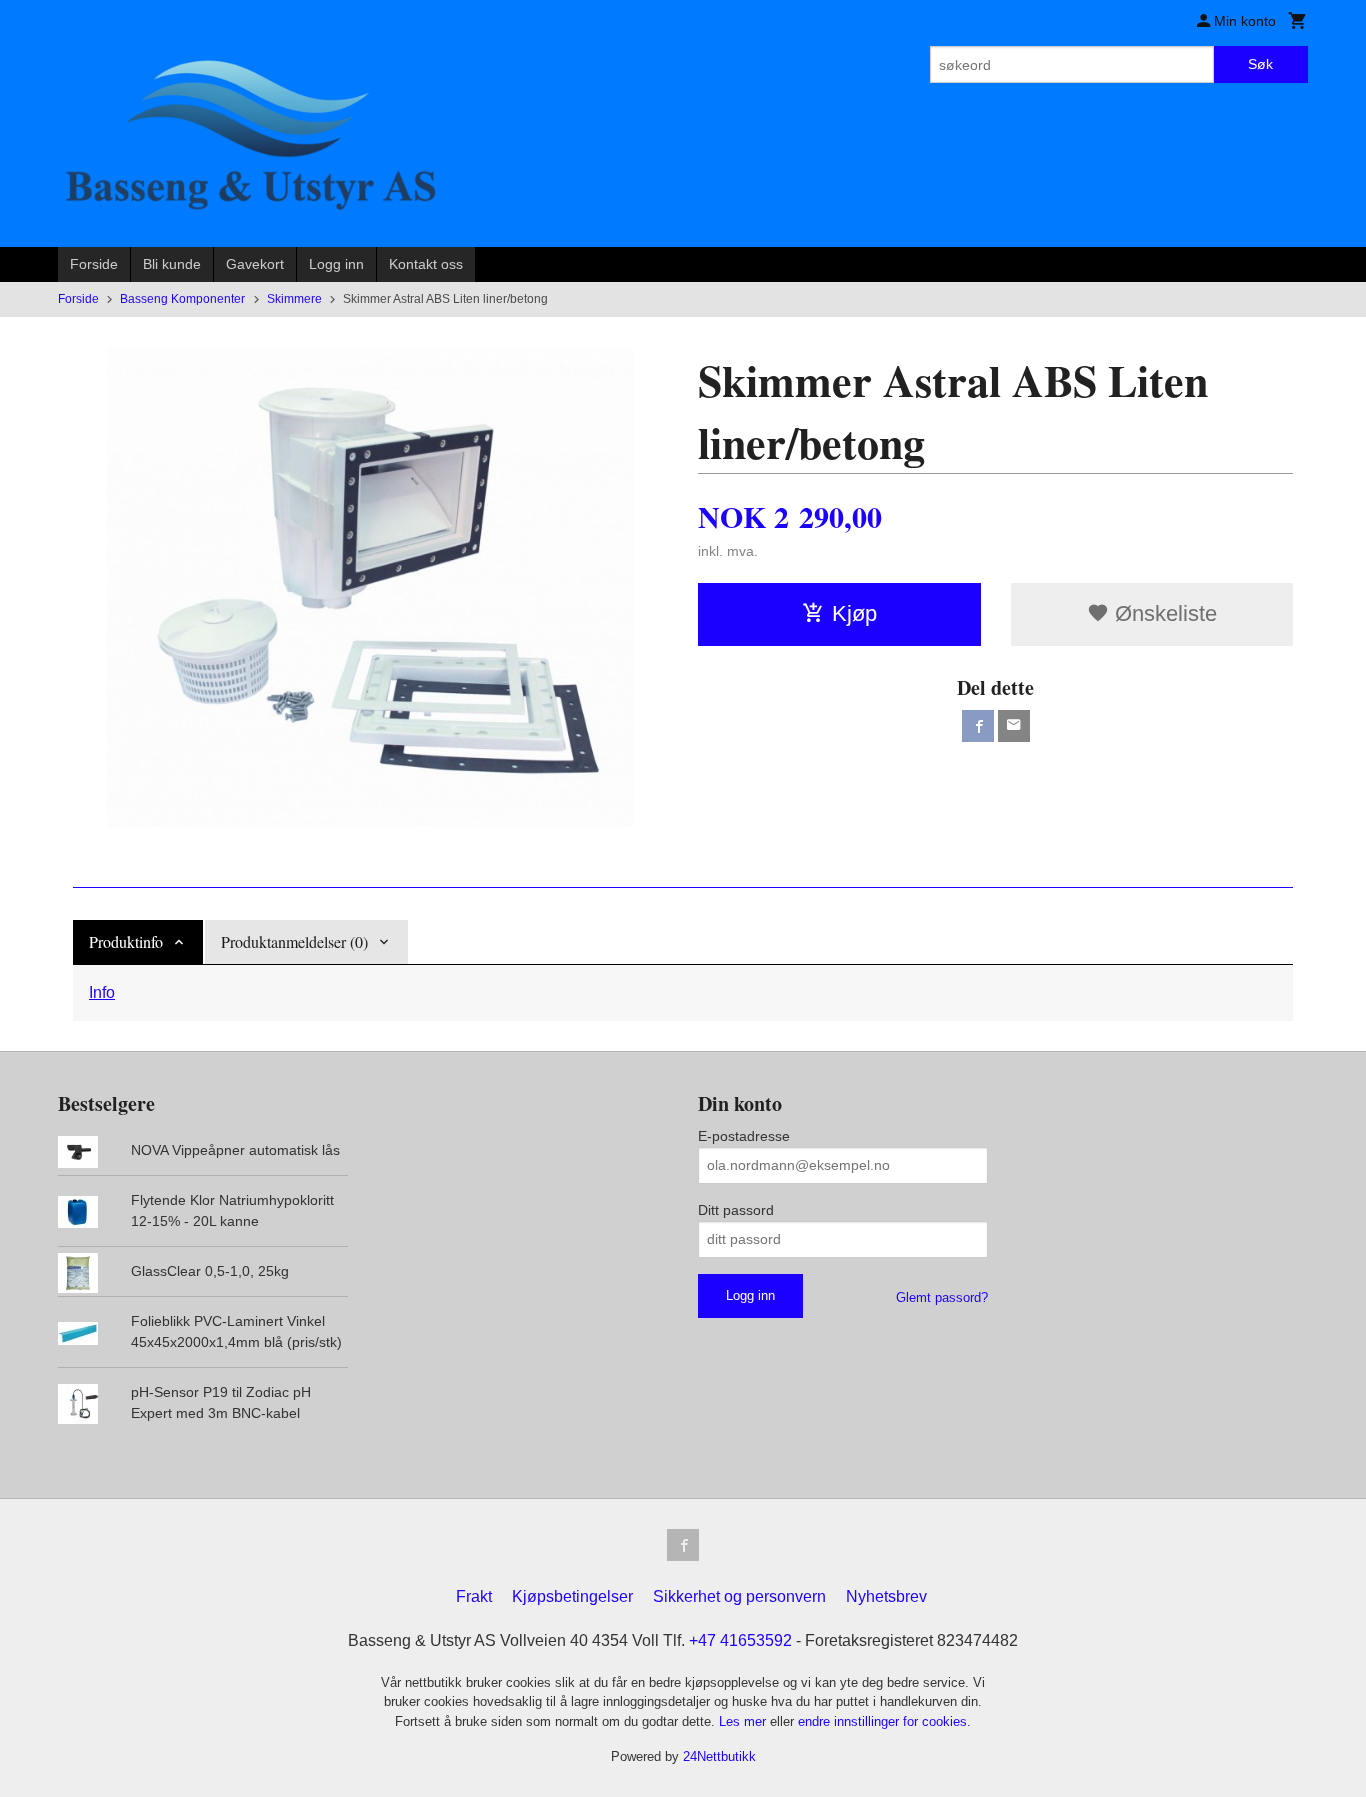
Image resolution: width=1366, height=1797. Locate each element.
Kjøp (854, 613)
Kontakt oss (426, 264)
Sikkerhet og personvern (739, 1596)
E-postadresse (744, 1136)
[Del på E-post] (1014, 726)
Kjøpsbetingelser (572, 1596)
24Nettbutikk (719, 1756)
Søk (1260, 64)
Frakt (474, 1596)
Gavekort (255, 264)
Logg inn (336, 264)
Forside (94, 264)
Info (102, 992)
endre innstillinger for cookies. (884, 1721)
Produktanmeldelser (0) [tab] (294, 941)
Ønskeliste (1163, 613)
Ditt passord (736, 1210)
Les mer (744, 1721)
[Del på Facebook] (978, 726)
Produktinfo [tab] (126, 941)
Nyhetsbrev (886, 1596)
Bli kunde (172, 264)
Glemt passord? (942, 1297)
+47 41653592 (740, 1640)
